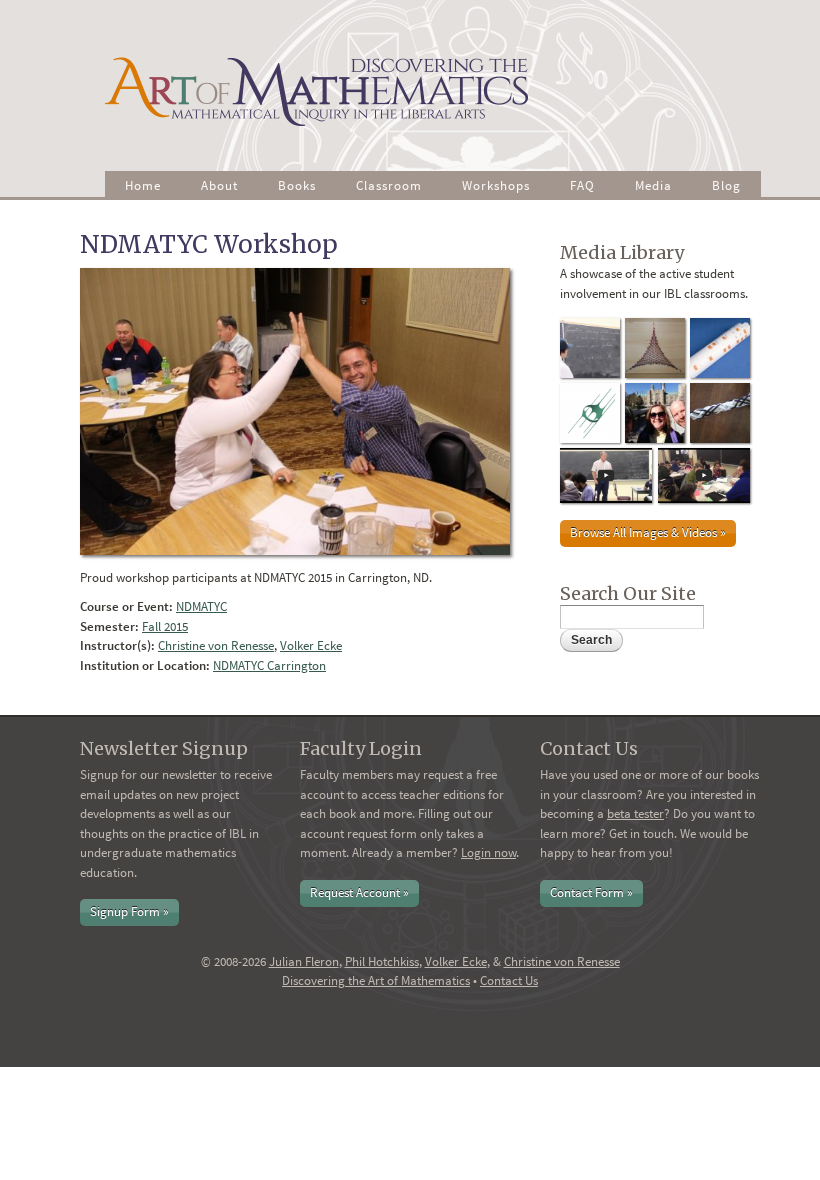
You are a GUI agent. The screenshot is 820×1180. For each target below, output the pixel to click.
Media (653, 185)
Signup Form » (129, 911)
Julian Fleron (304, 961)
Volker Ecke (311, 645)
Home (143, 185)
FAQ (582, 185)
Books (297, 185)
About (219, 185)
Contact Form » (591, 892)
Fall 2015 (165, 626)
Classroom (389, 185)
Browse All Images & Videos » (648, 532)
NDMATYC (201, 606)
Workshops (496, 185)
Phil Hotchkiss (382, 961)
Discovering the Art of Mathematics (376, 980)
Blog (726, 185)
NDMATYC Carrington (269, 665)
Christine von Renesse (216, 645)
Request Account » (359, 892)
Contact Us (509, 980)
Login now (488, 852)
